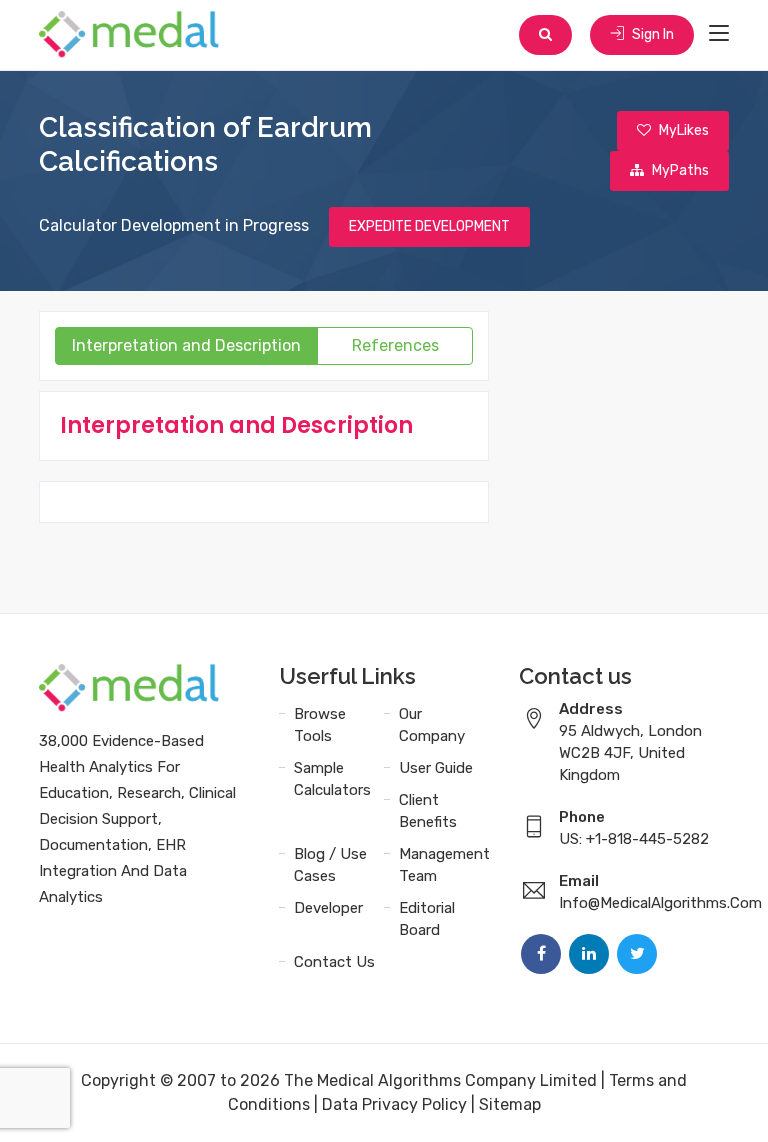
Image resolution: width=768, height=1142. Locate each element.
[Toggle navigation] (719, 34)
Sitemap (510, 1104)
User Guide (436, 768)
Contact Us (334, 962)
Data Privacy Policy (394, 1104)
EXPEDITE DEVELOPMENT (429, 226)
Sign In (651, 34)
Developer (328, 908)
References (395, 345)
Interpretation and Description (186, 345)
